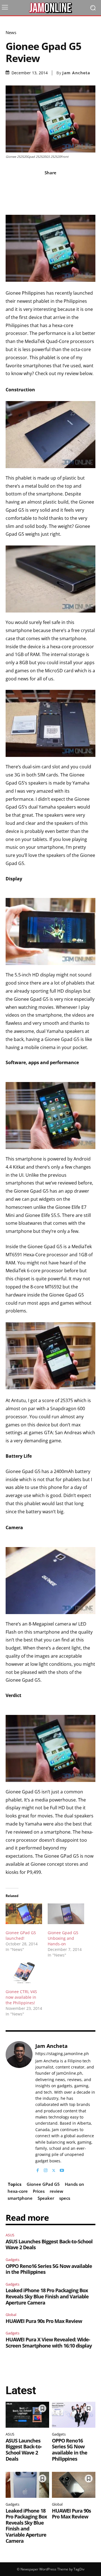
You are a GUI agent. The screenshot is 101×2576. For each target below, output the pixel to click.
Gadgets (12, 2260)
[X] (54, 2169)
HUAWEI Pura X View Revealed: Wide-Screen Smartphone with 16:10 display (49, 2343)
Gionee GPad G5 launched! (21, 1935)
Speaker (46, 2198)
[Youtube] (62, 2169)
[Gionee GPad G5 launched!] (24, 1914)
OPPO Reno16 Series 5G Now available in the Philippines (49, 2269)
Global (11, 2315)
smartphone (20, 2198)
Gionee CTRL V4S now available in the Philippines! (21, 1997)
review (56, 2191)
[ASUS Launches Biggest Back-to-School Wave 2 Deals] (27, 2415)
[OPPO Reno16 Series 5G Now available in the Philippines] (74, 2415)
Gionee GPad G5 (43, 2184)
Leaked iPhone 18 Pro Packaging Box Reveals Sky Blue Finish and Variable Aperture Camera (47, 2296)
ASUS (10, 2235)
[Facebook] (37, 2169)
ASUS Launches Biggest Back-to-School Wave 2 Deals (49, 2244)
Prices (39, 2191)
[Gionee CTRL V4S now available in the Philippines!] (24, 1973)
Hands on (74, 2184)
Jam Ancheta (76, 73)
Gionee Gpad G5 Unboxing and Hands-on (63, 1938)
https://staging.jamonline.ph (62, 2054)
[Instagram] (46, 2169)
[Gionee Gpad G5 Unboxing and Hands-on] (66, 1914)
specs (65, 2198)
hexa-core (18, 2191)
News (11, 33)
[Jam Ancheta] (19, 2107)
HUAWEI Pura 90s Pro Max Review (44, 2321)
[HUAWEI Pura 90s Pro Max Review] (74, 2485)
